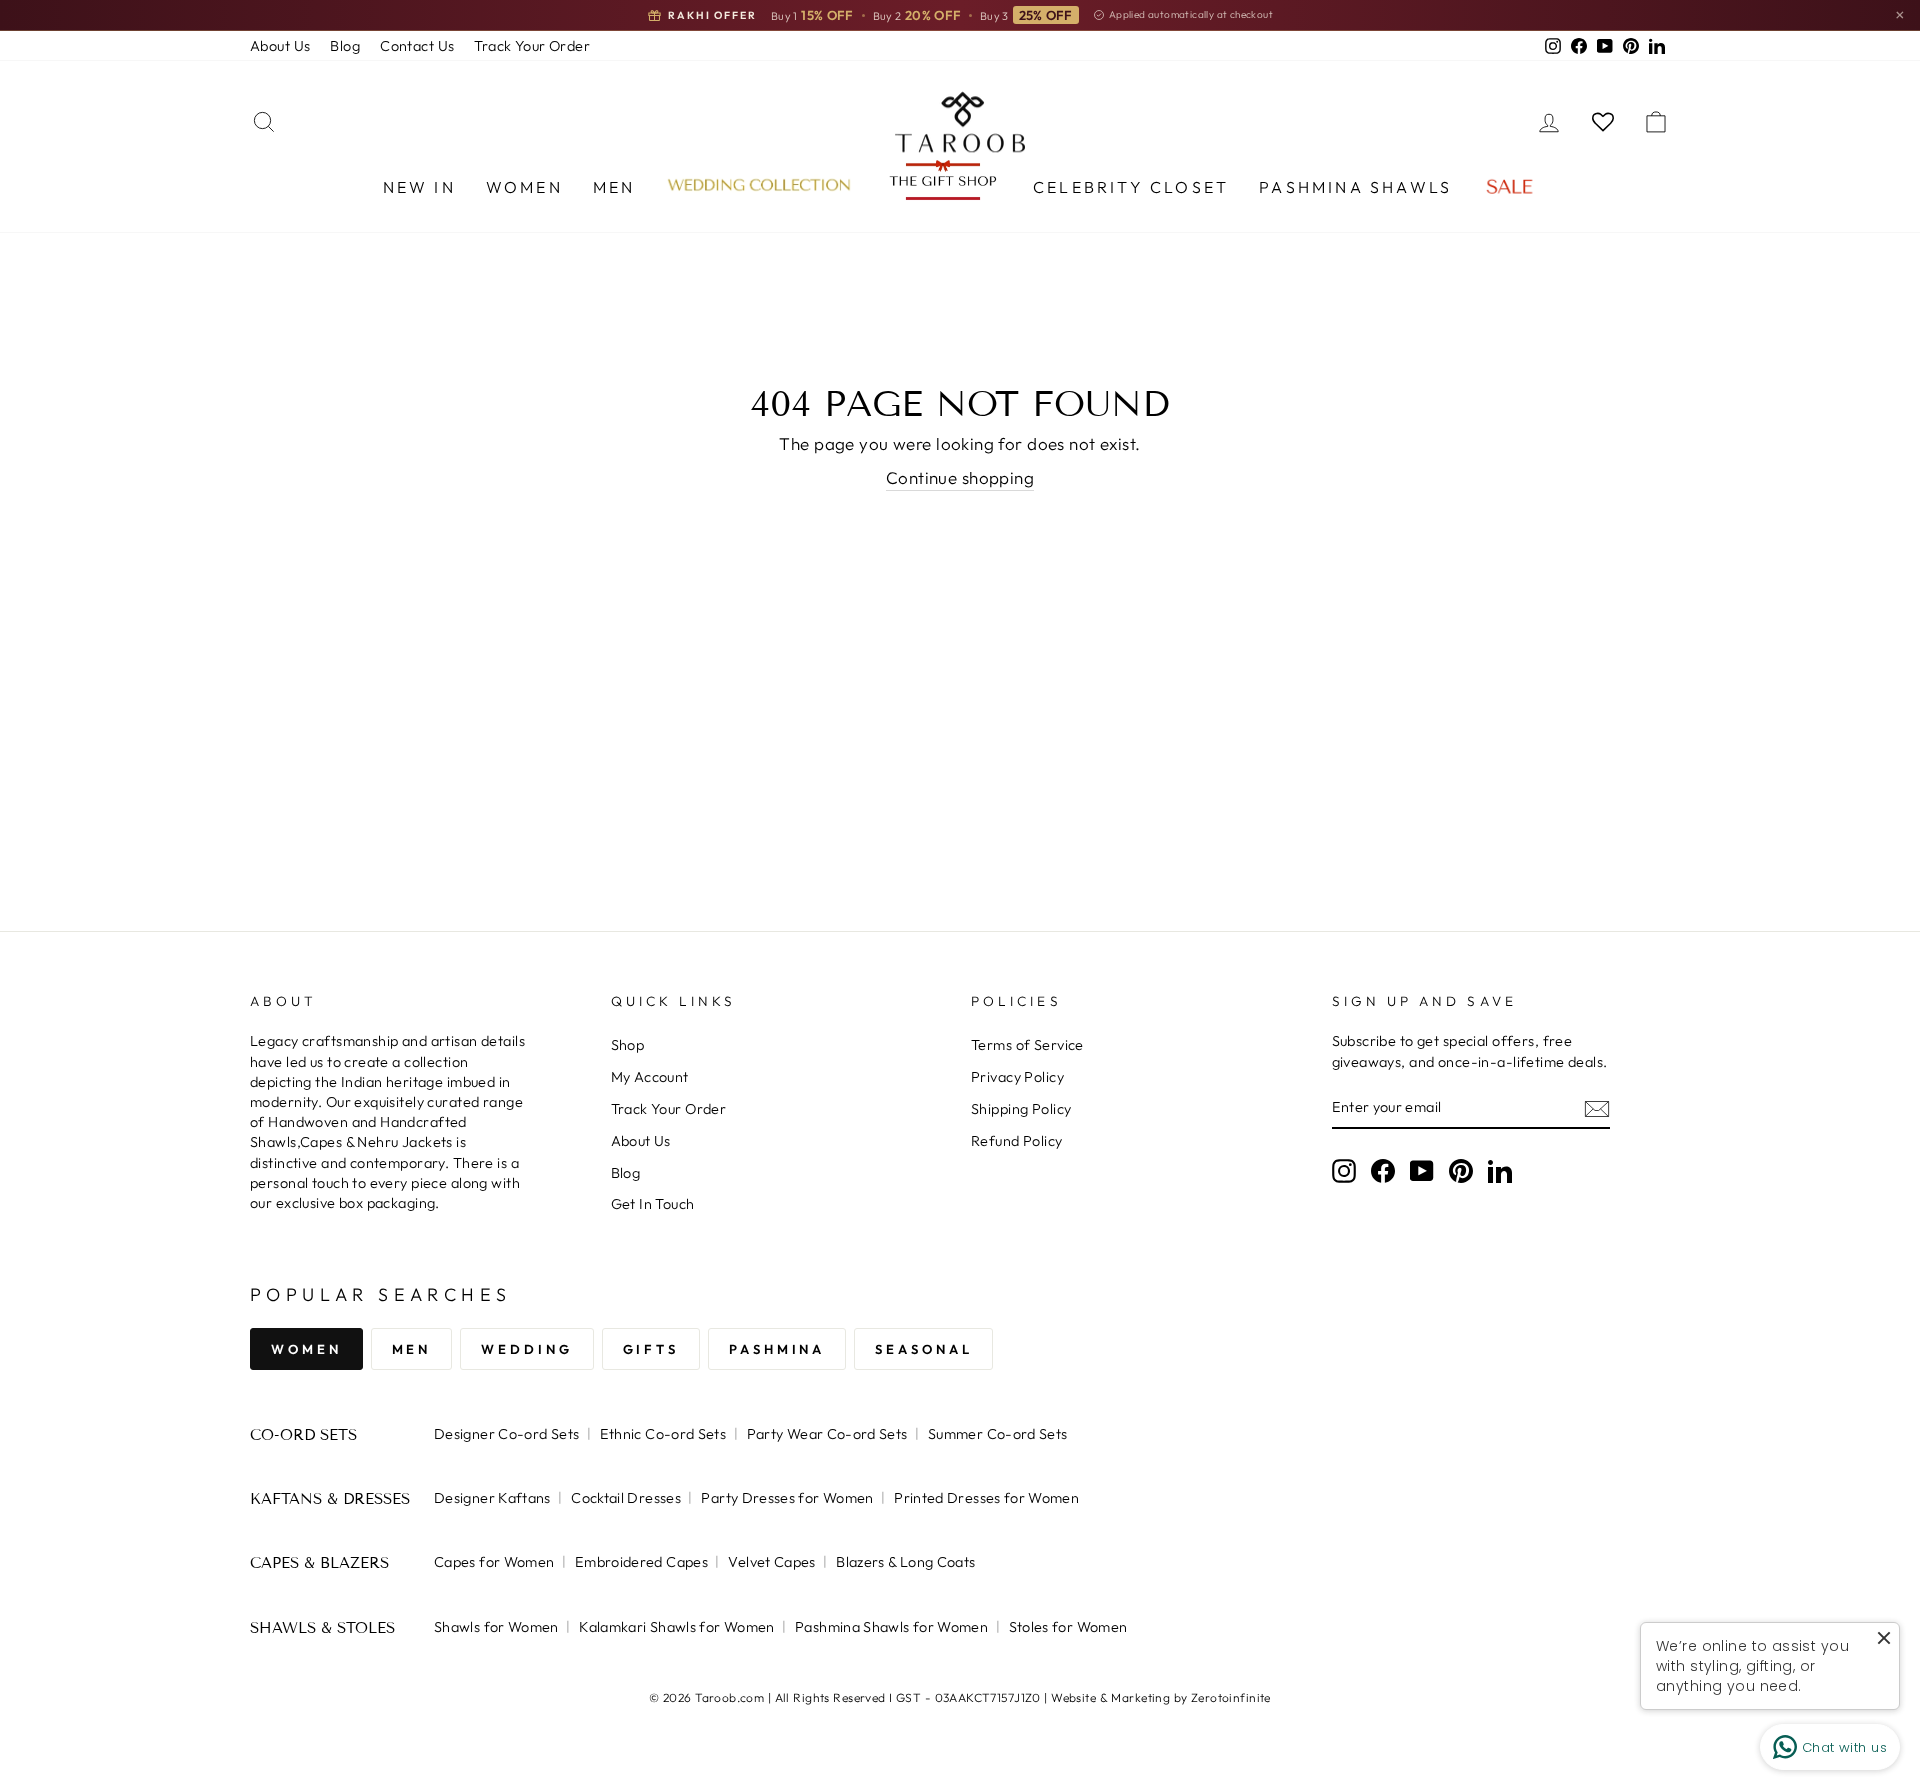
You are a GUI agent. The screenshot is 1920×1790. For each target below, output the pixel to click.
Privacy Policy (1017, 1077)
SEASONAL (923, 1349)
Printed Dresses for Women (986, 1498)
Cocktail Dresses (626, 1498)
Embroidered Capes (641, 1562)
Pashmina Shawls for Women (891, 1627)
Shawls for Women (496, 1627)
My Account (650, 1077)
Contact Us (417, 46)
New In (419, 187)
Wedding (526, 1349)
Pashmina (777, 1349)
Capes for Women (494, 1562)
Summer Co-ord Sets (998, 1434)
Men (614, 187)
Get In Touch (653, 1204)
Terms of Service (1027, 1045)
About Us (280, 46)
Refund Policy (1017, 1141)
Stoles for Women (1068, 1627)
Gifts (651, 1349)
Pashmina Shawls (1355, 187)
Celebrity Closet (1131, 187)
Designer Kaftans (492, 1498)
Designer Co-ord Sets (506, 1434)
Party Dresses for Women (787, 1498)
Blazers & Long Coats (905, 1562)
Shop (628, 1045)
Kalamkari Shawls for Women (676, 1627)
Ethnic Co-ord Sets (663, 1434)
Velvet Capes (771, 1562)
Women (524, 187)
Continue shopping (960, 477)
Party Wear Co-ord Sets (827, 1434)
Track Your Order (532, 46)
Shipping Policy (1021, 1109)
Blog (345, 46)
